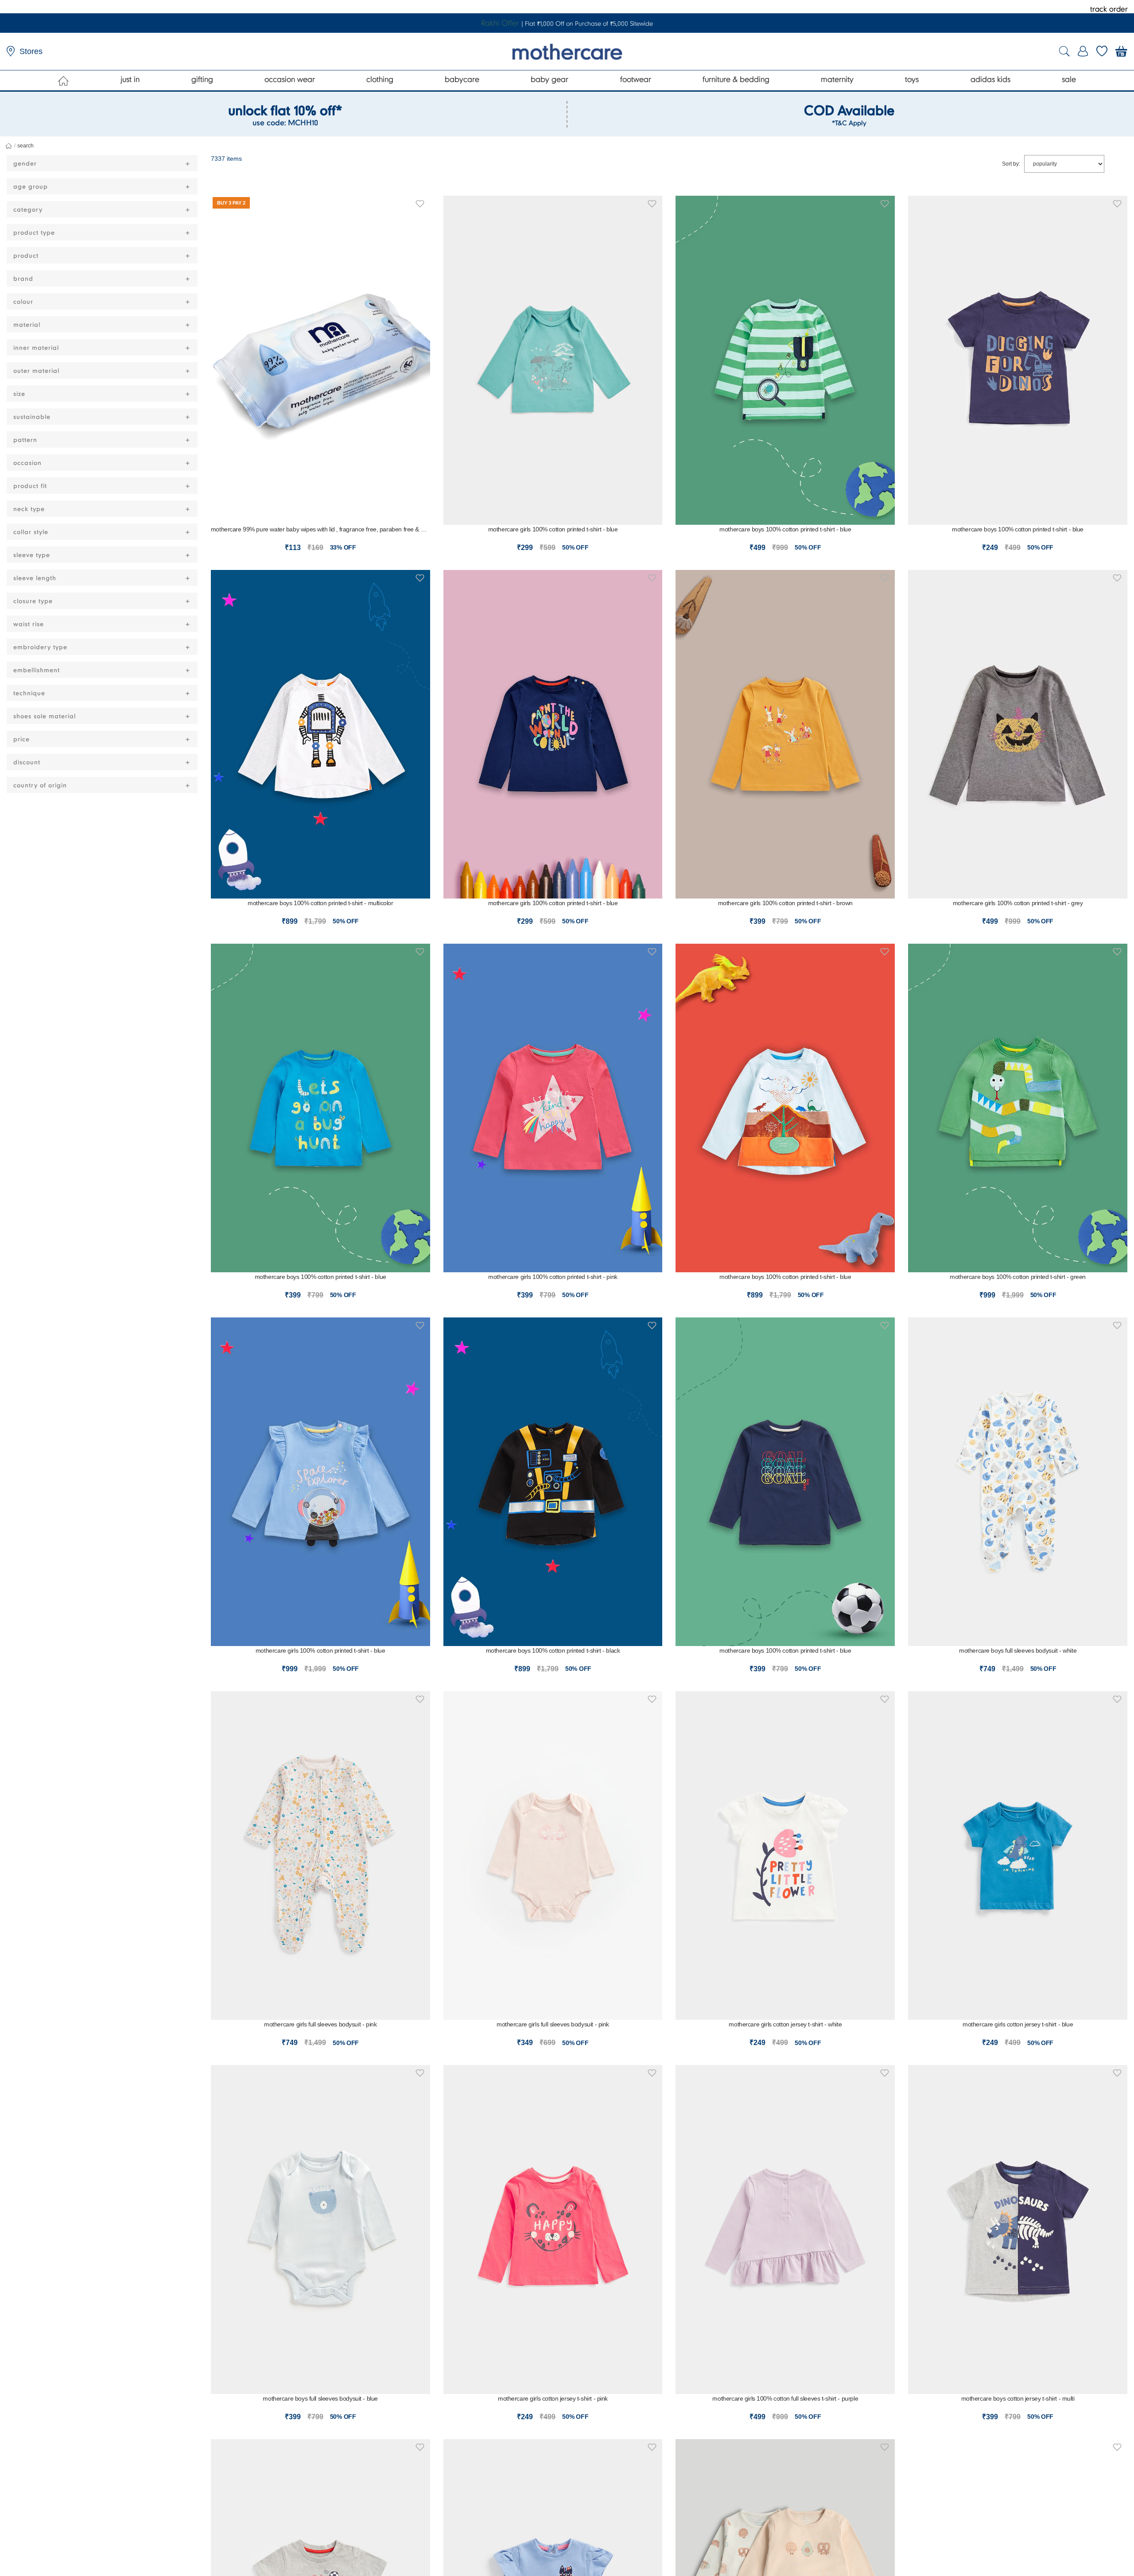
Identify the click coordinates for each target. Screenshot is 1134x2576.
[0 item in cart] (1121, 51)
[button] (420, 202)
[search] (1064, 52)
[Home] (64, 81)
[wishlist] (1102, 51)
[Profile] (1083, 51)
